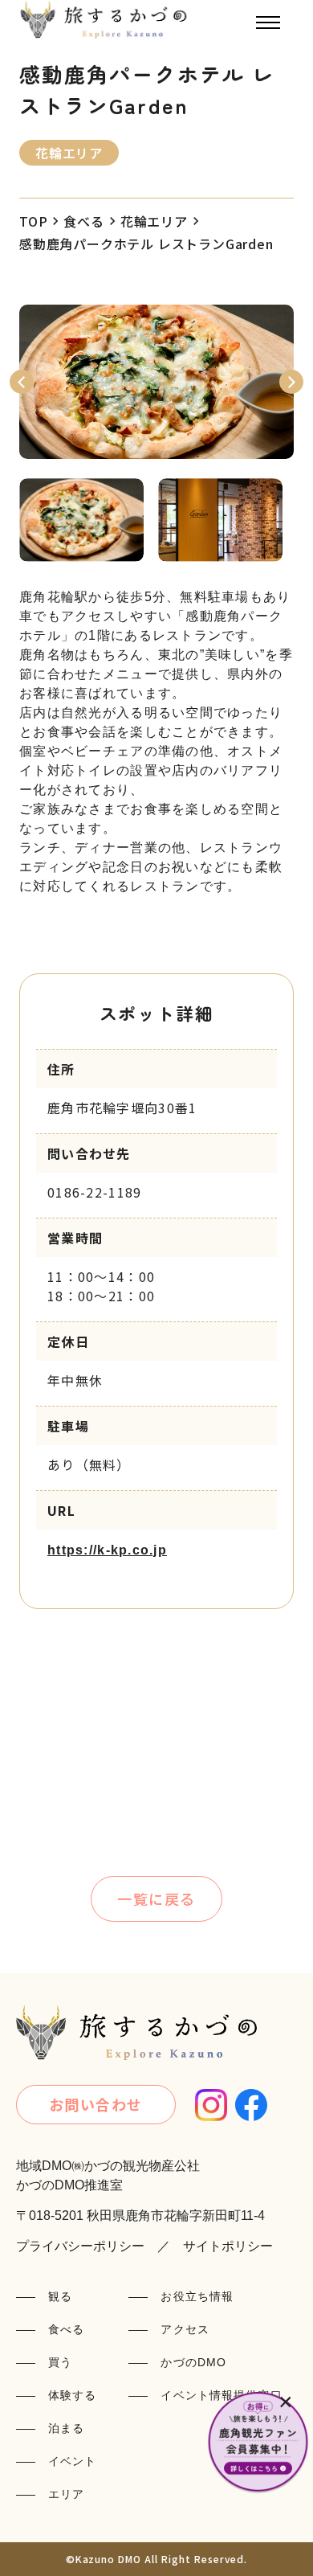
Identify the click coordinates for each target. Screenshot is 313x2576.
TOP (33, 221)
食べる (83, 221)
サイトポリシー (228, 2246)
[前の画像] (22, 382)
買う (60, 2362)
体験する (72, 2395)
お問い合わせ (96, 2104)
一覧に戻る (156, 1898)
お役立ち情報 (197, 2296)
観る (60, 2296)
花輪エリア (154, 221)
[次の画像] (291, 382)
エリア (66, 2494)
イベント (72, 2461)
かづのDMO (193, 2362)
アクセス (185, 2329)
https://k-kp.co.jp (107, 1550)
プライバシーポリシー (80, 2246)
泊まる (66, 2428)
